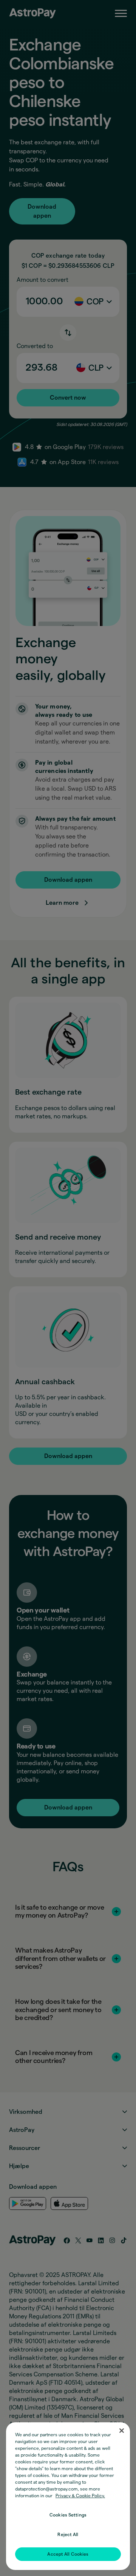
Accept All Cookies (68, 2554)
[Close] (122, 2431)
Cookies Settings (68, 2515)
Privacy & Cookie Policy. (80, 2496)
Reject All (68, 2535)
